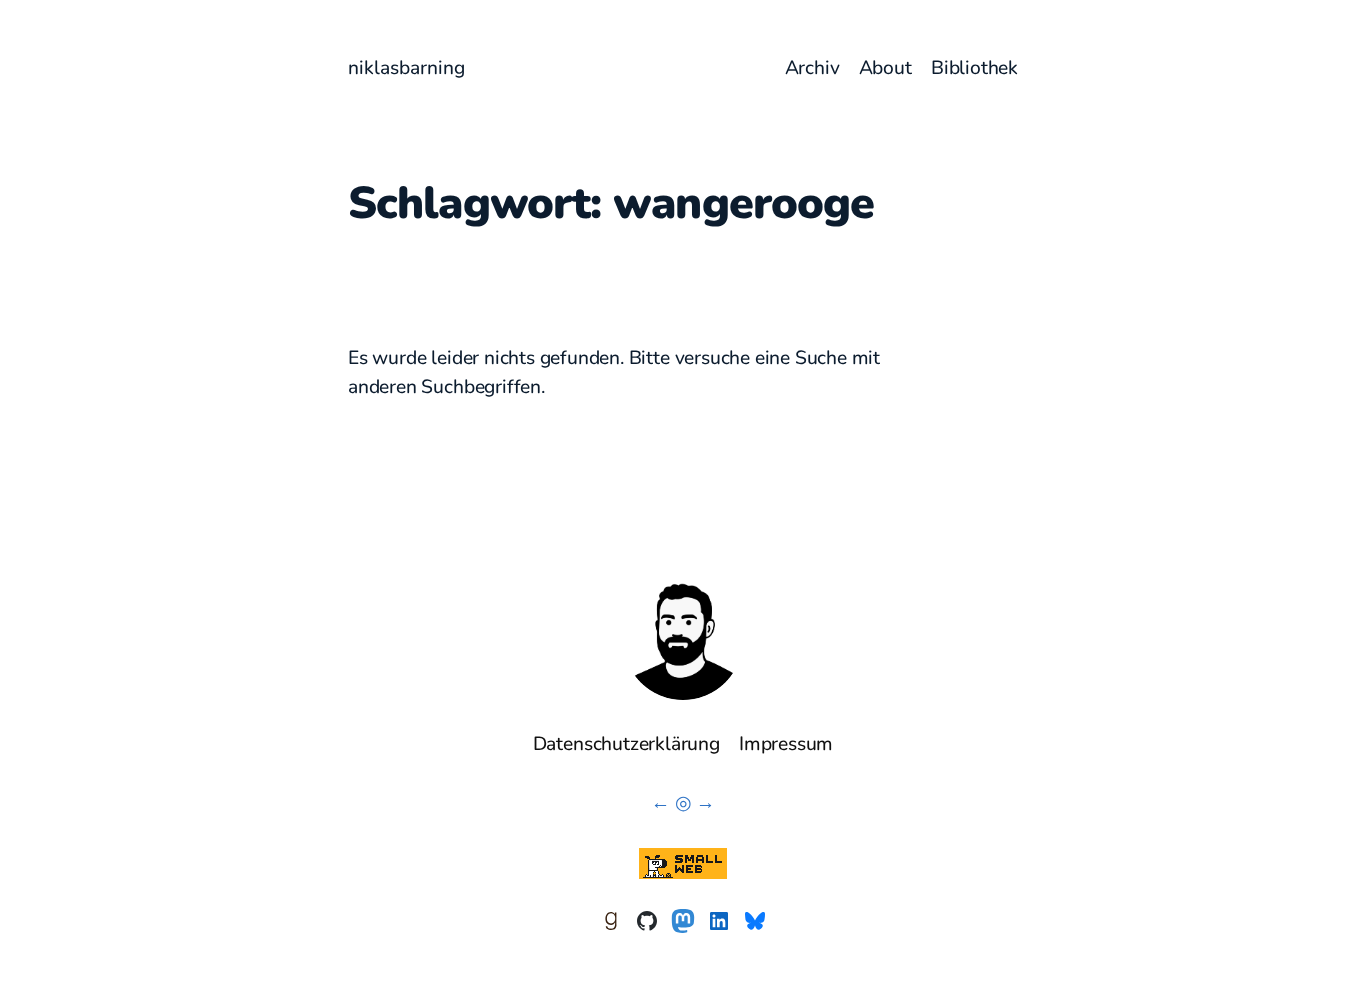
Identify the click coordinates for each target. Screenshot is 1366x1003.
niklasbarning (406, 68)
